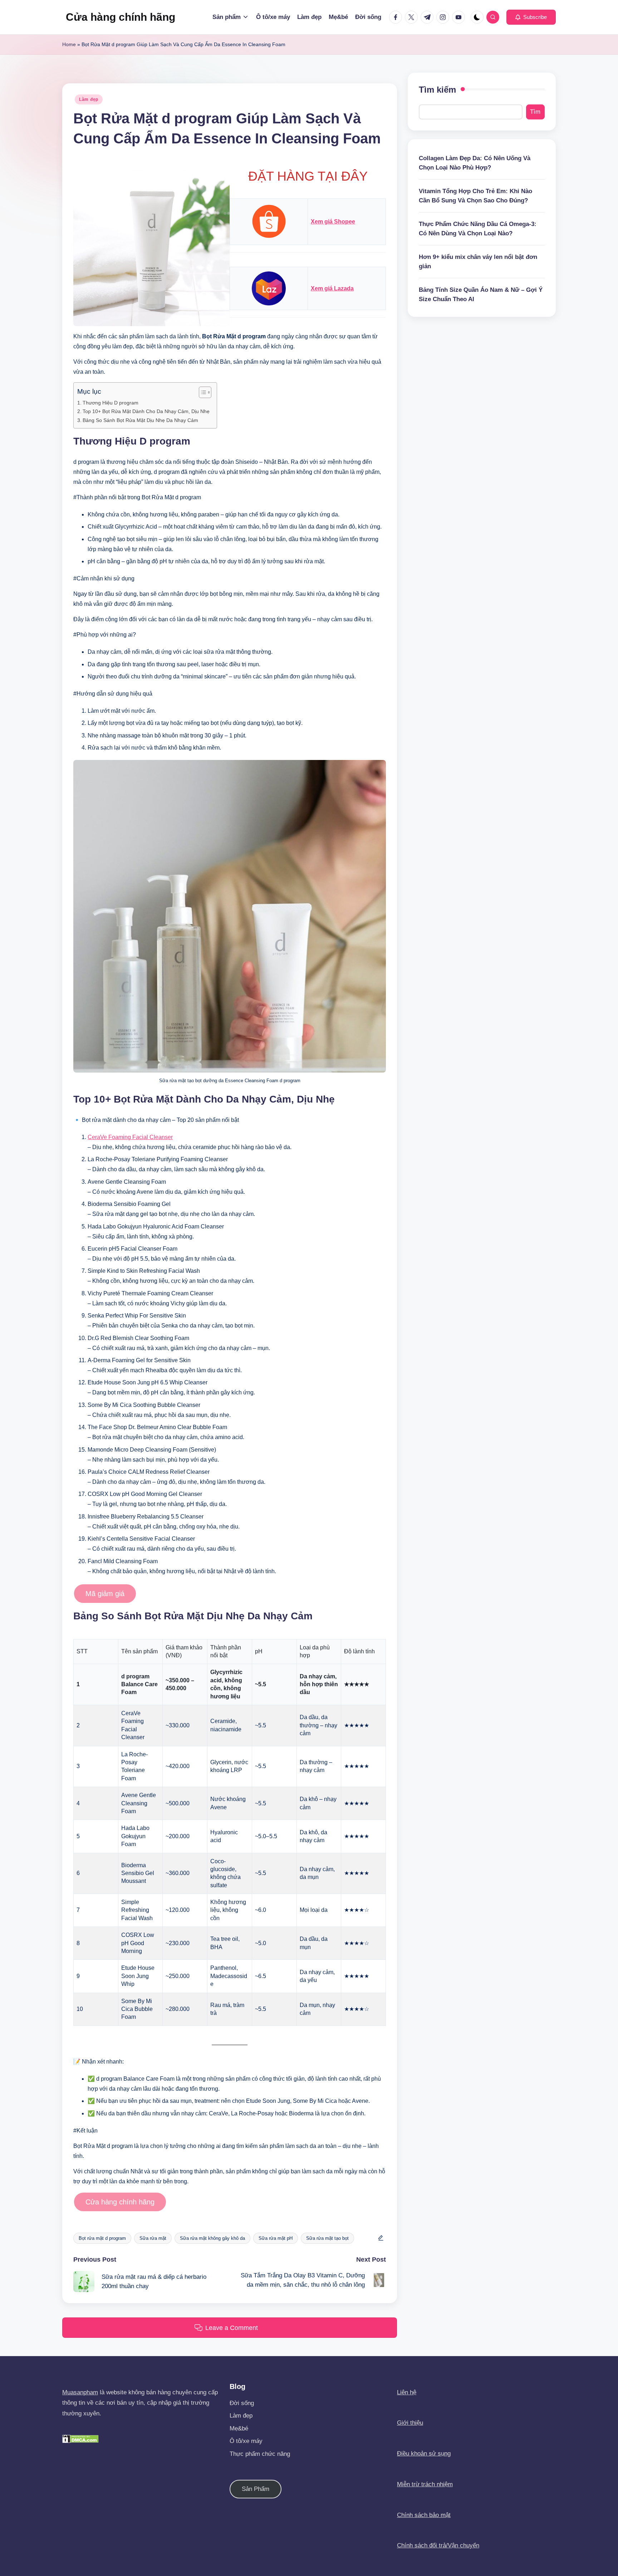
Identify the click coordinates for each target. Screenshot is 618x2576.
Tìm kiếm (437, 90)
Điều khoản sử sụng (424, 2454)
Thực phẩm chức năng (260, 2454)
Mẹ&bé (239, 2428)
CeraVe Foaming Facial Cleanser (130, 1137)
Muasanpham (80, 2392)
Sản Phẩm (256, 2489)
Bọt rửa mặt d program (102, 2238)
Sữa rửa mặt (153, 2238)
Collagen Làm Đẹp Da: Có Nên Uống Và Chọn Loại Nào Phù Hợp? (475, 163)
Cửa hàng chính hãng (121, 17)
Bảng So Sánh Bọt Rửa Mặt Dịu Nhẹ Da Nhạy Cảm (140, 420)
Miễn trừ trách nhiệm (425, 2484)
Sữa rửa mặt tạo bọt (327, 2238)
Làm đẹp (89, 99)
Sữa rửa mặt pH (276, 2238)
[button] (531, 17)
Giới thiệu (410, 2423)
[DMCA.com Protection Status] (80, 2438)
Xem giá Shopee (333, 222)
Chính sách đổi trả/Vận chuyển (438, 2545)
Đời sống (242, 2403)
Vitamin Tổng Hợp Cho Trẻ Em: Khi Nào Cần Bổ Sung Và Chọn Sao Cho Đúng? (475, 196)
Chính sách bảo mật (424, 2515)
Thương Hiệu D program (111, 403)
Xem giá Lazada (332, 288)
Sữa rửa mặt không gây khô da (212, 2238)
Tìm (535, 112)
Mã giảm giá (105, 1594)
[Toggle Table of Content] (202, 392)
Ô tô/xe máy (246, 2441)
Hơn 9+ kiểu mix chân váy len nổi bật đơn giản (478, 262)
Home (69, 44)
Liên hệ (407, 2392)
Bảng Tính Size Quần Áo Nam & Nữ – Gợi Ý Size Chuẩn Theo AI (481, 295)
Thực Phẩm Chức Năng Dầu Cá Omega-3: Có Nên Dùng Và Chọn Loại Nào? (478, 229)
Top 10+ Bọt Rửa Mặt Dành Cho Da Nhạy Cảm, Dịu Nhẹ (146, 411)
